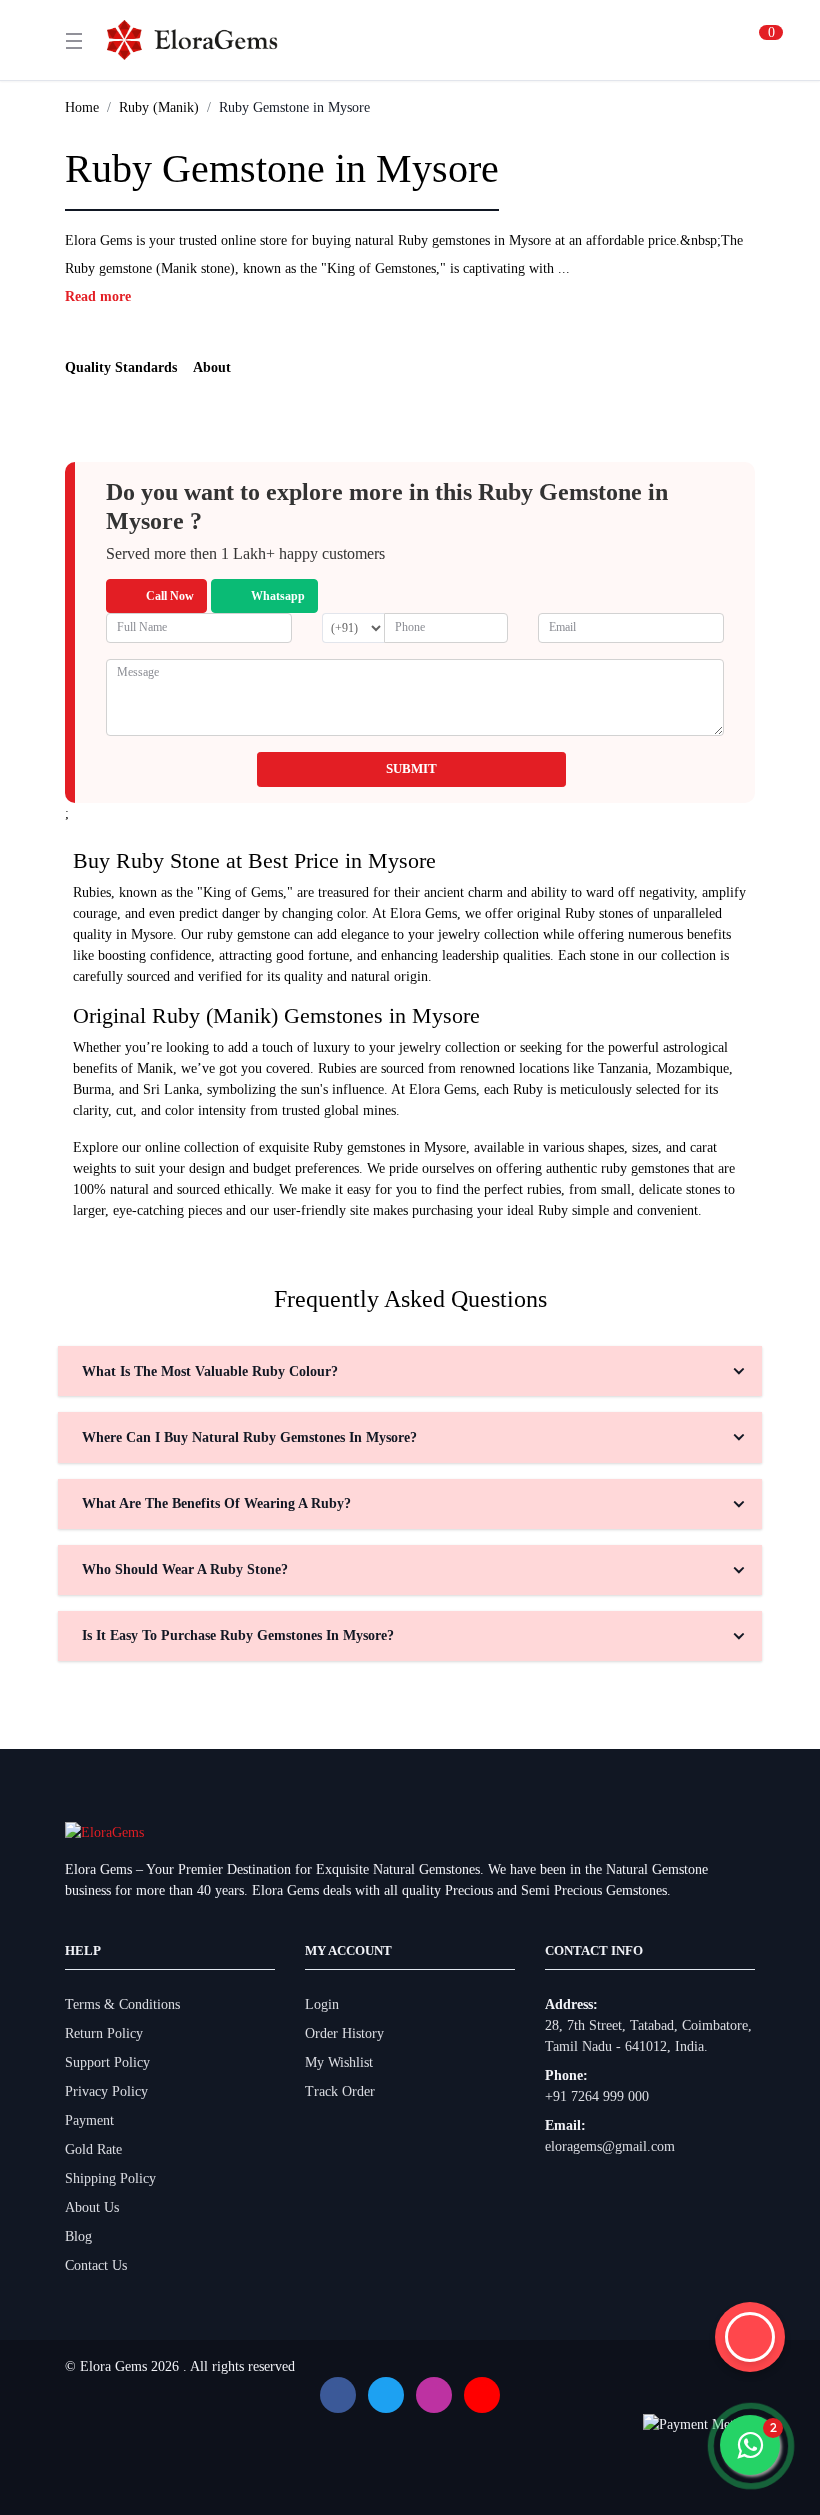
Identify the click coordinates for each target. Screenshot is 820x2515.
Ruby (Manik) (159, 107)
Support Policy (107, 2062)
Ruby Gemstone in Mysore (294, 107)
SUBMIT (411, 768)
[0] (747, 40)
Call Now (170, 596)
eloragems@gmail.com (610, 2146)
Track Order (340, 2091)
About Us (92, 2207)
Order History (344, 2033)
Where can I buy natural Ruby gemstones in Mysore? (249, 1437)
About (212, 367)
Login (322, 2004)
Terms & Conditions (122, 2004)
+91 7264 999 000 (597, 2096)
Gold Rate (93, 2149)
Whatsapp (278, 596)
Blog (78, 2236)
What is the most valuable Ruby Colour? (210, 1371)
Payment (89, 2120)
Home (82, 107)
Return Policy (104, 2033)
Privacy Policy (106, 2091)
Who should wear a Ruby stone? (185, 1569)
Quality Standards (121, 367)
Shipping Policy (110, 2178)
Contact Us (96, 2265)
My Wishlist (339, 2062)
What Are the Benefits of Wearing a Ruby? (216, 1503)
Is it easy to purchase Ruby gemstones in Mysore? (238, 1635)
